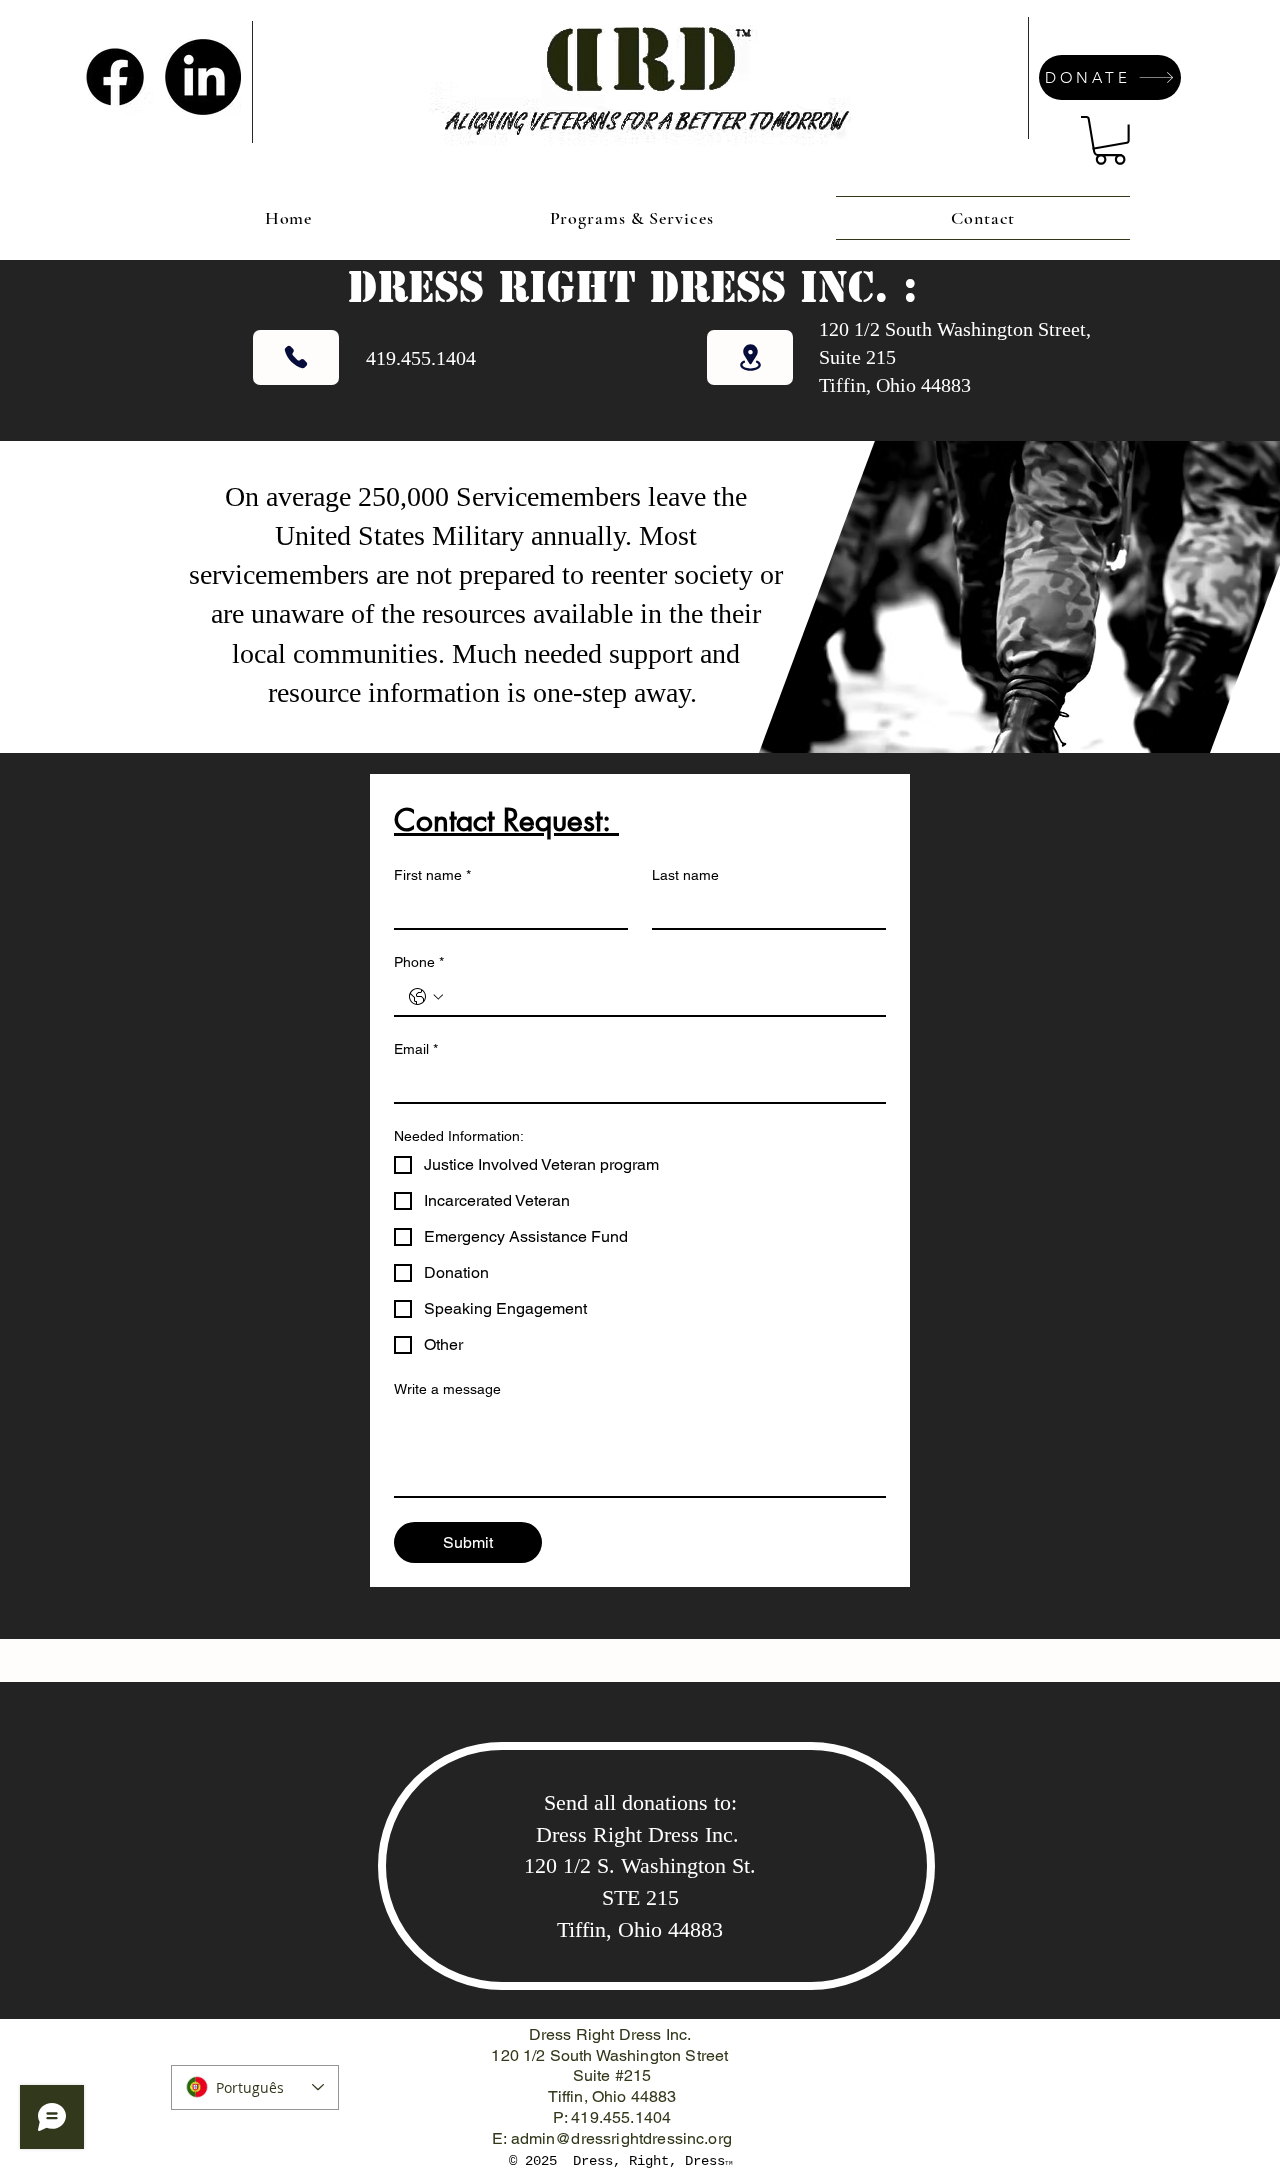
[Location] (750, 357)
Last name (685, 875)
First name (432, 875)
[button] (1110, 140)
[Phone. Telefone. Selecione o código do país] (426, 997)
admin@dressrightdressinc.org (621, 2138)
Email (416, 1049)
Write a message (447, 1389)
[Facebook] (115, 77)
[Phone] (296, 357)
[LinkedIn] (203, 77)
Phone (419, 962)
